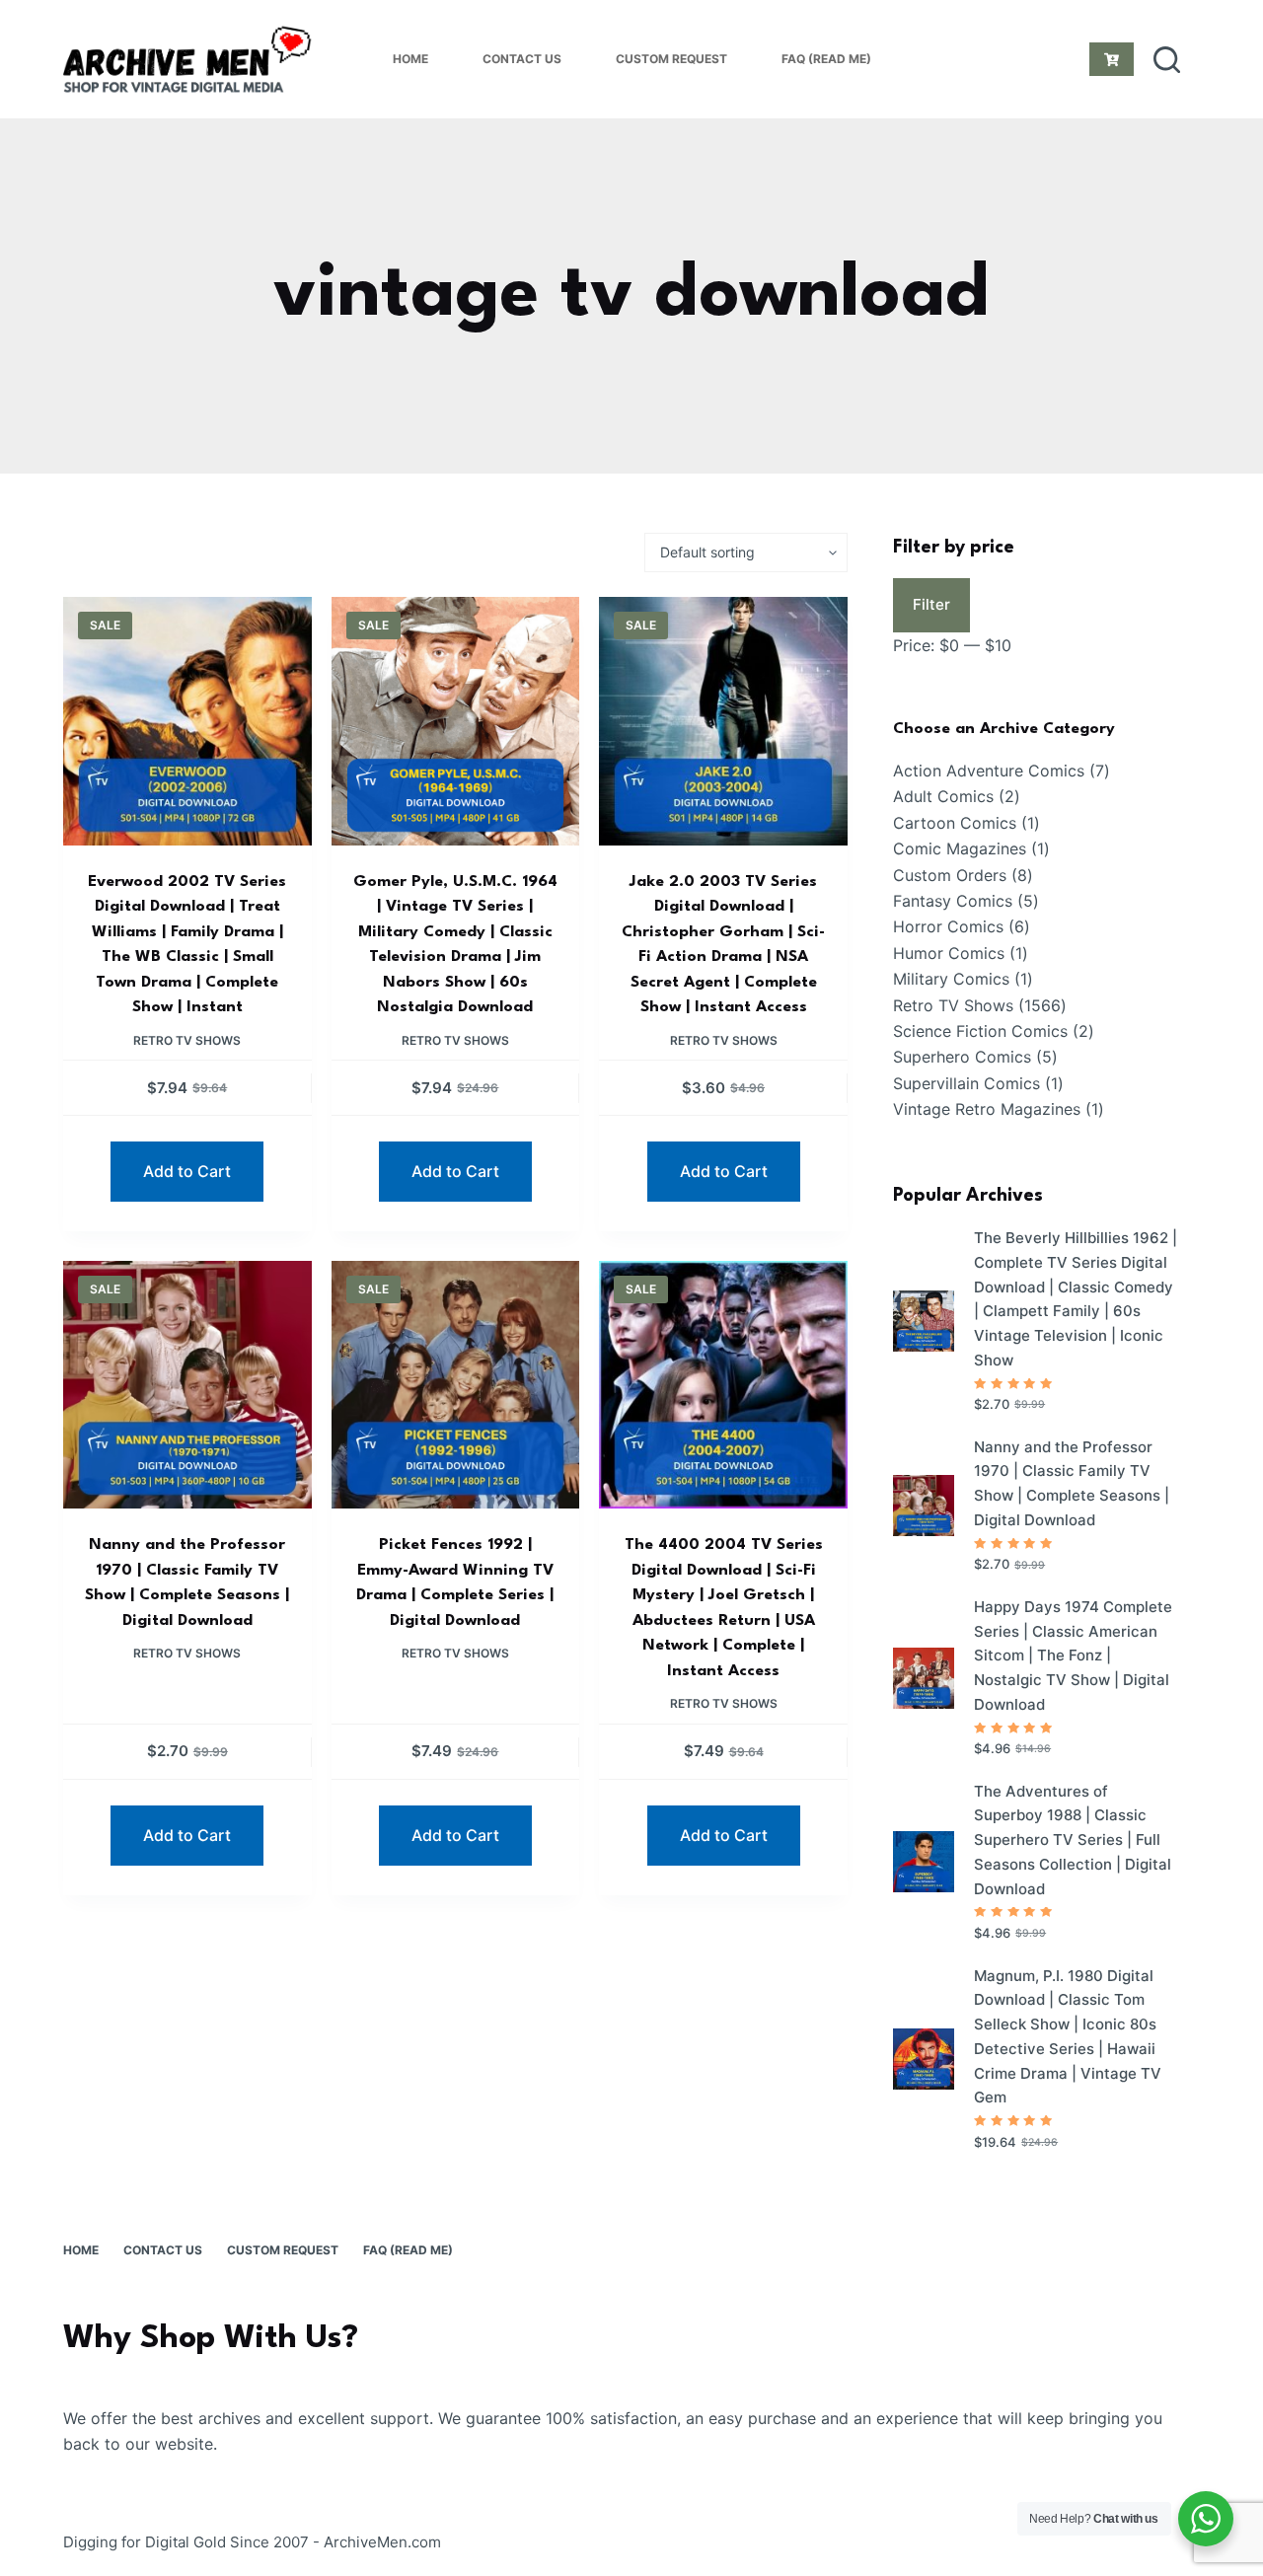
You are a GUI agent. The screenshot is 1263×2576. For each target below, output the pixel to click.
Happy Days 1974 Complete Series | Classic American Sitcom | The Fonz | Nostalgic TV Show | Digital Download (1073, 1656)
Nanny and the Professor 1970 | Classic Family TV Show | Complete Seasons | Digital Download (1072, 1483)
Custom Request (671, 59)
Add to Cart (187, 1171)
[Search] (1167, 60)
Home (410, 59)
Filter (931, 604)
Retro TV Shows (187, 1040)
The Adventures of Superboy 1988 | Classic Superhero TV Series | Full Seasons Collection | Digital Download (1073, 1840)
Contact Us (522, 59)
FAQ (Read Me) (826, 59)
